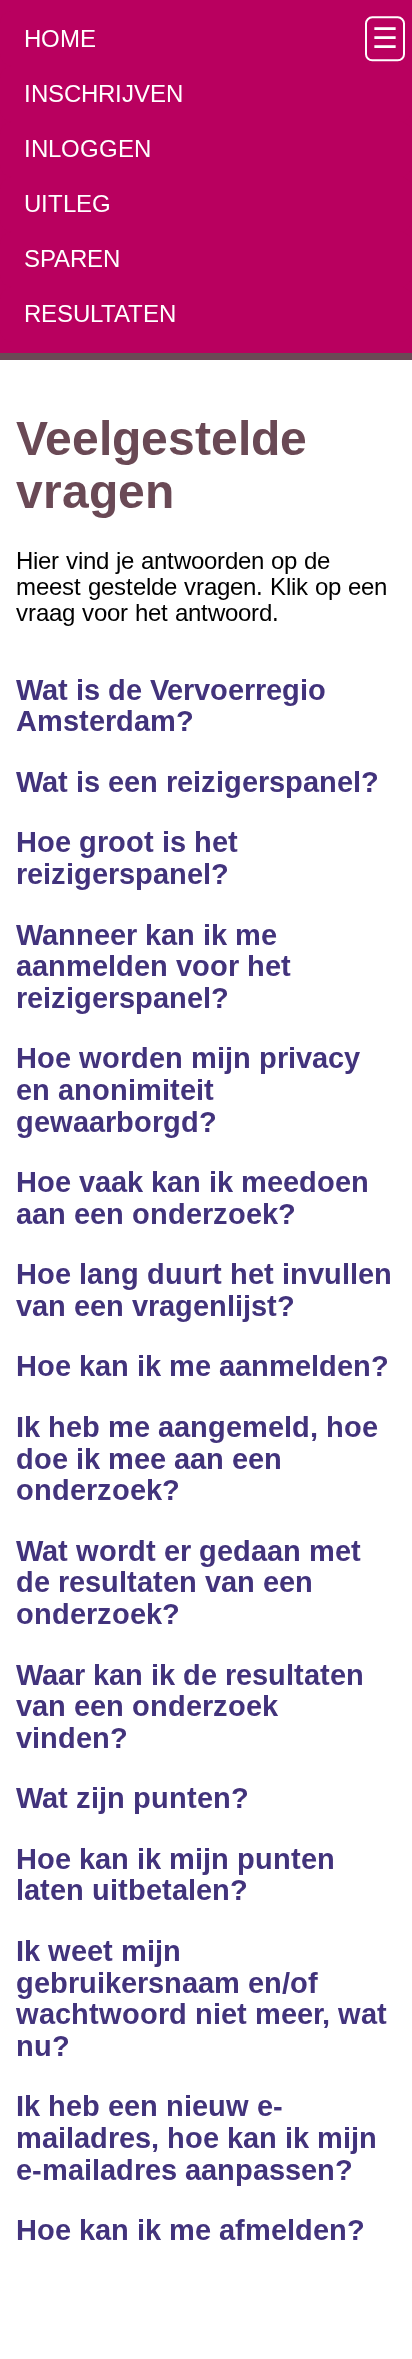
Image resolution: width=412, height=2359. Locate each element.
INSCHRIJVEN (103, 93)
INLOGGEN (87, 148)
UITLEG (67, 203)
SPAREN (72, 258)
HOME (60, 38)
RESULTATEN (100, 313)
